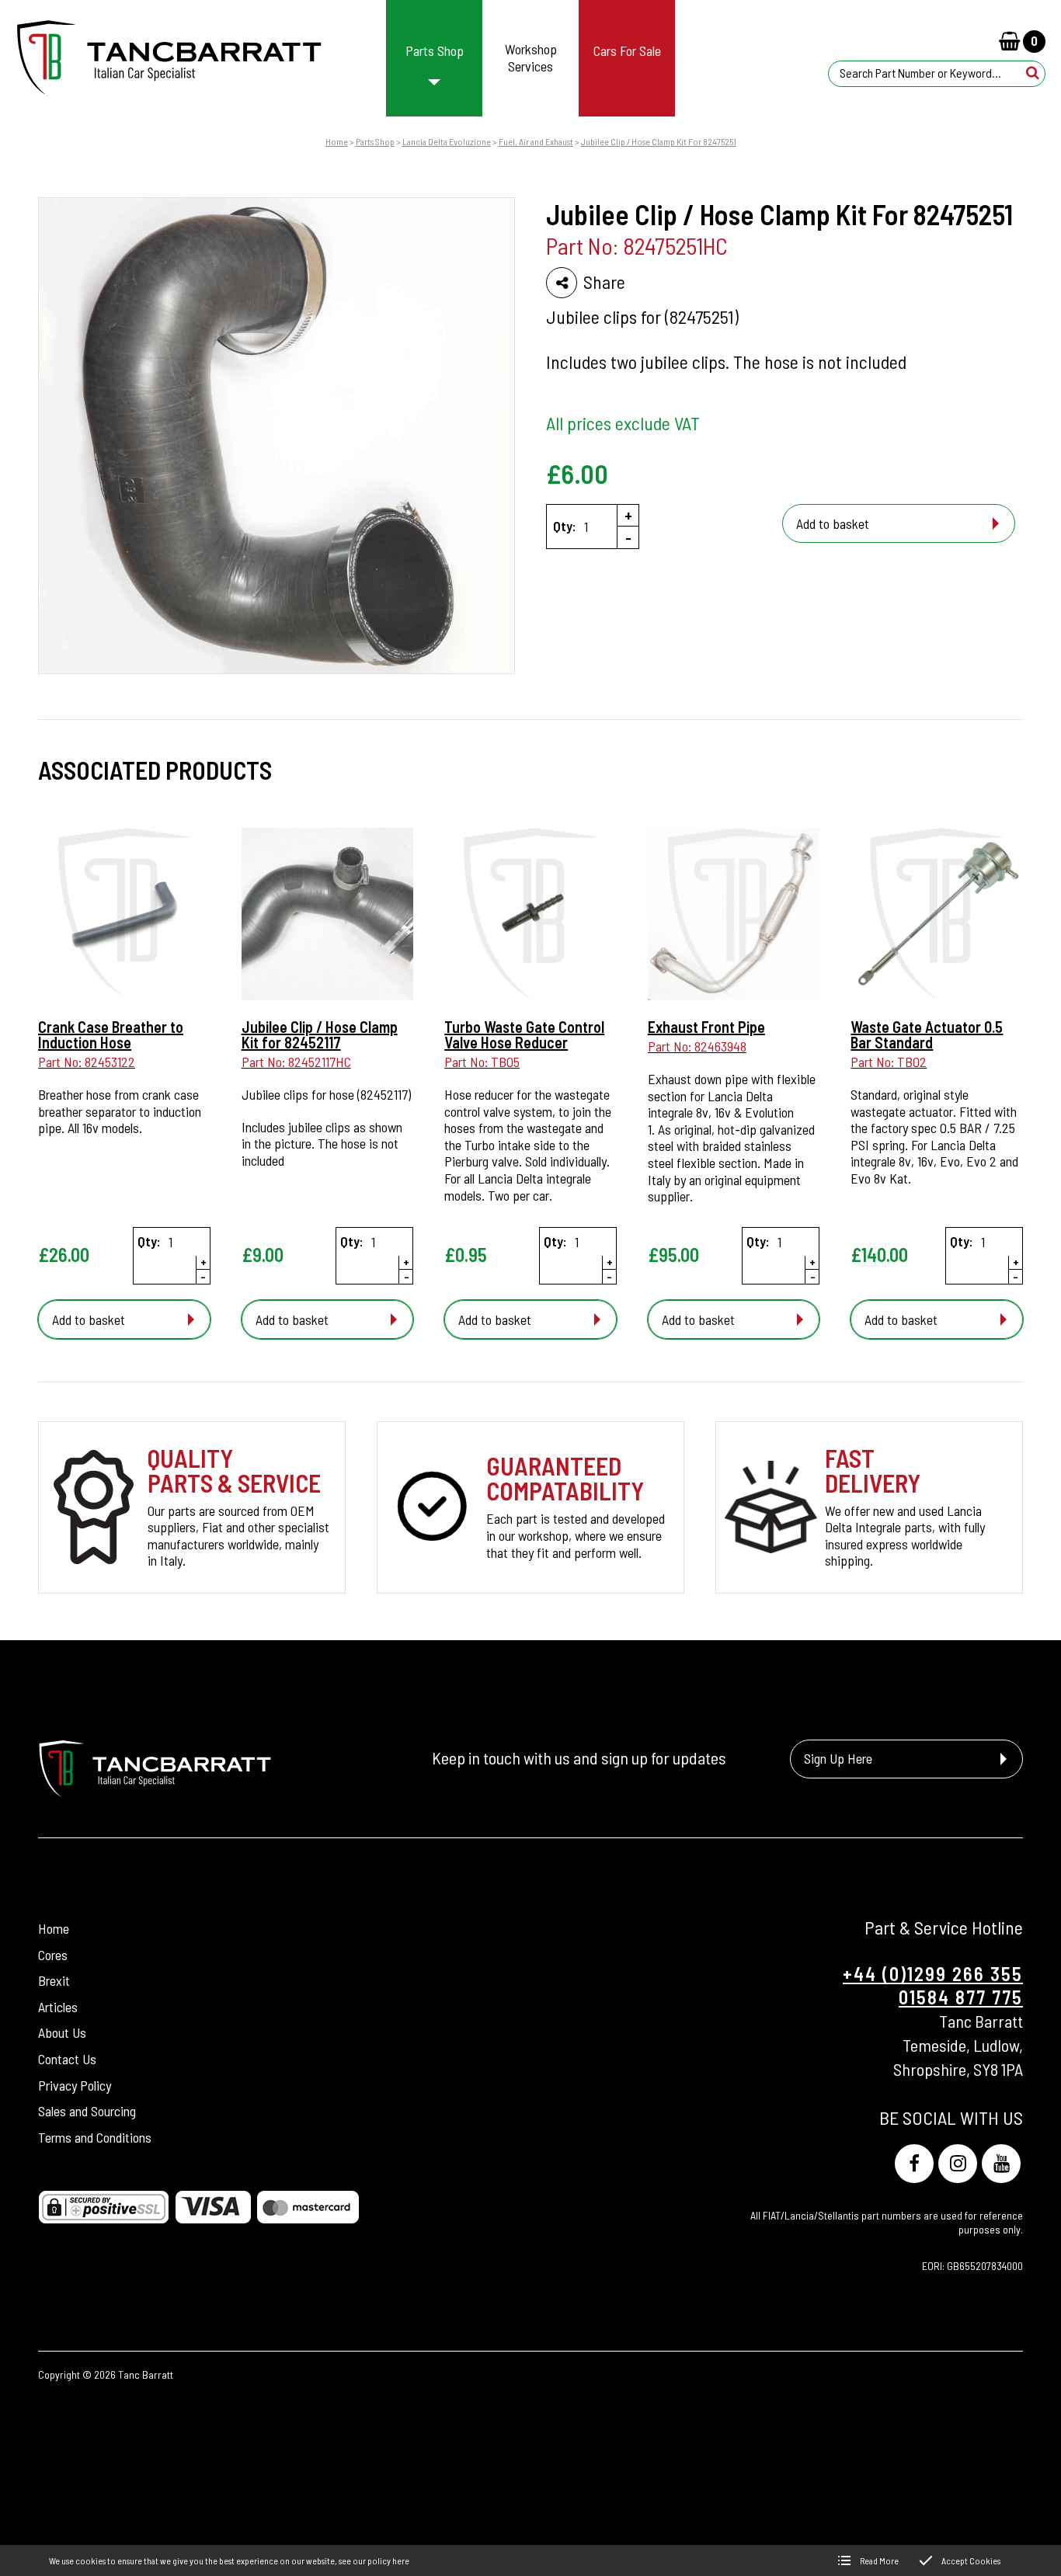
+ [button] (628, 515)
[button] (1033, 73)
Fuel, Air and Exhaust (536, 141)
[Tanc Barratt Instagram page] (958, 2164)
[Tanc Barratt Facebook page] (914, 2164)
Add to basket (833, 523)
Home (337, 141)
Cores (53, 1955)
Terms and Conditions (95, 2137)
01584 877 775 (961, 1997)
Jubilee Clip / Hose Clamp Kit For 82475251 (659, 141)
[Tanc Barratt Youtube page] (1001, 2164)
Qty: (565, 526)
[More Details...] (124, 916)
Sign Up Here (838, 1758)
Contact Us (67, 2059)
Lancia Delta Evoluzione (447, 141)
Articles (58, 2007)
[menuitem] (435, 58)
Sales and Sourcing (87, 2111)
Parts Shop (375, 141)
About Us (62, 2033)
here (401, 2560)
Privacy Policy (75, 2085)
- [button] (628, 537)
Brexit (54, 1980)
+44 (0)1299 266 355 (933, 1974)
